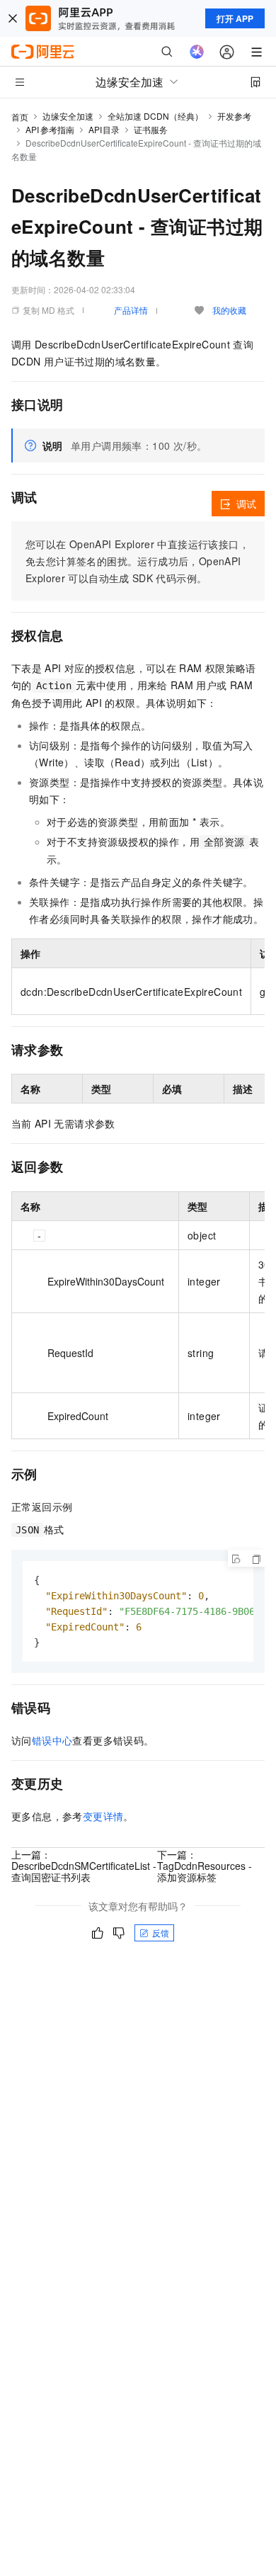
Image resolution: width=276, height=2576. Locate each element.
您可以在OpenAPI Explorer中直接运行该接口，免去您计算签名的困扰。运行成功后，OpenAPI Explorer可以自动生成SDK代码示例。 (137, 561)
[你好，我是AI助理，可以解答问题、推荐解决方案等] (197, 52)
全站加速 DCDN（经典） (155, 116)
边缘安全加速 (68, 116)
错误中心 (52, 1740)
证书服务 (151, 129)
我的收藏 (229, 310)
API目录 (104, 129)
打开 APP (235, 18)
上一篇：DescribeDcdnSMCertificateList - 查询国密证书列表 (84, 1866)
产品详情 (131, 310)
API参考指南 (50, 129)
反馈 (161, 1933)
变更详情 (103, 1816)
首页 (20, 117)
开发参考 (234, 116)
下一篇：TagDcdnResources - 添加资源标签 (205, 1866)
